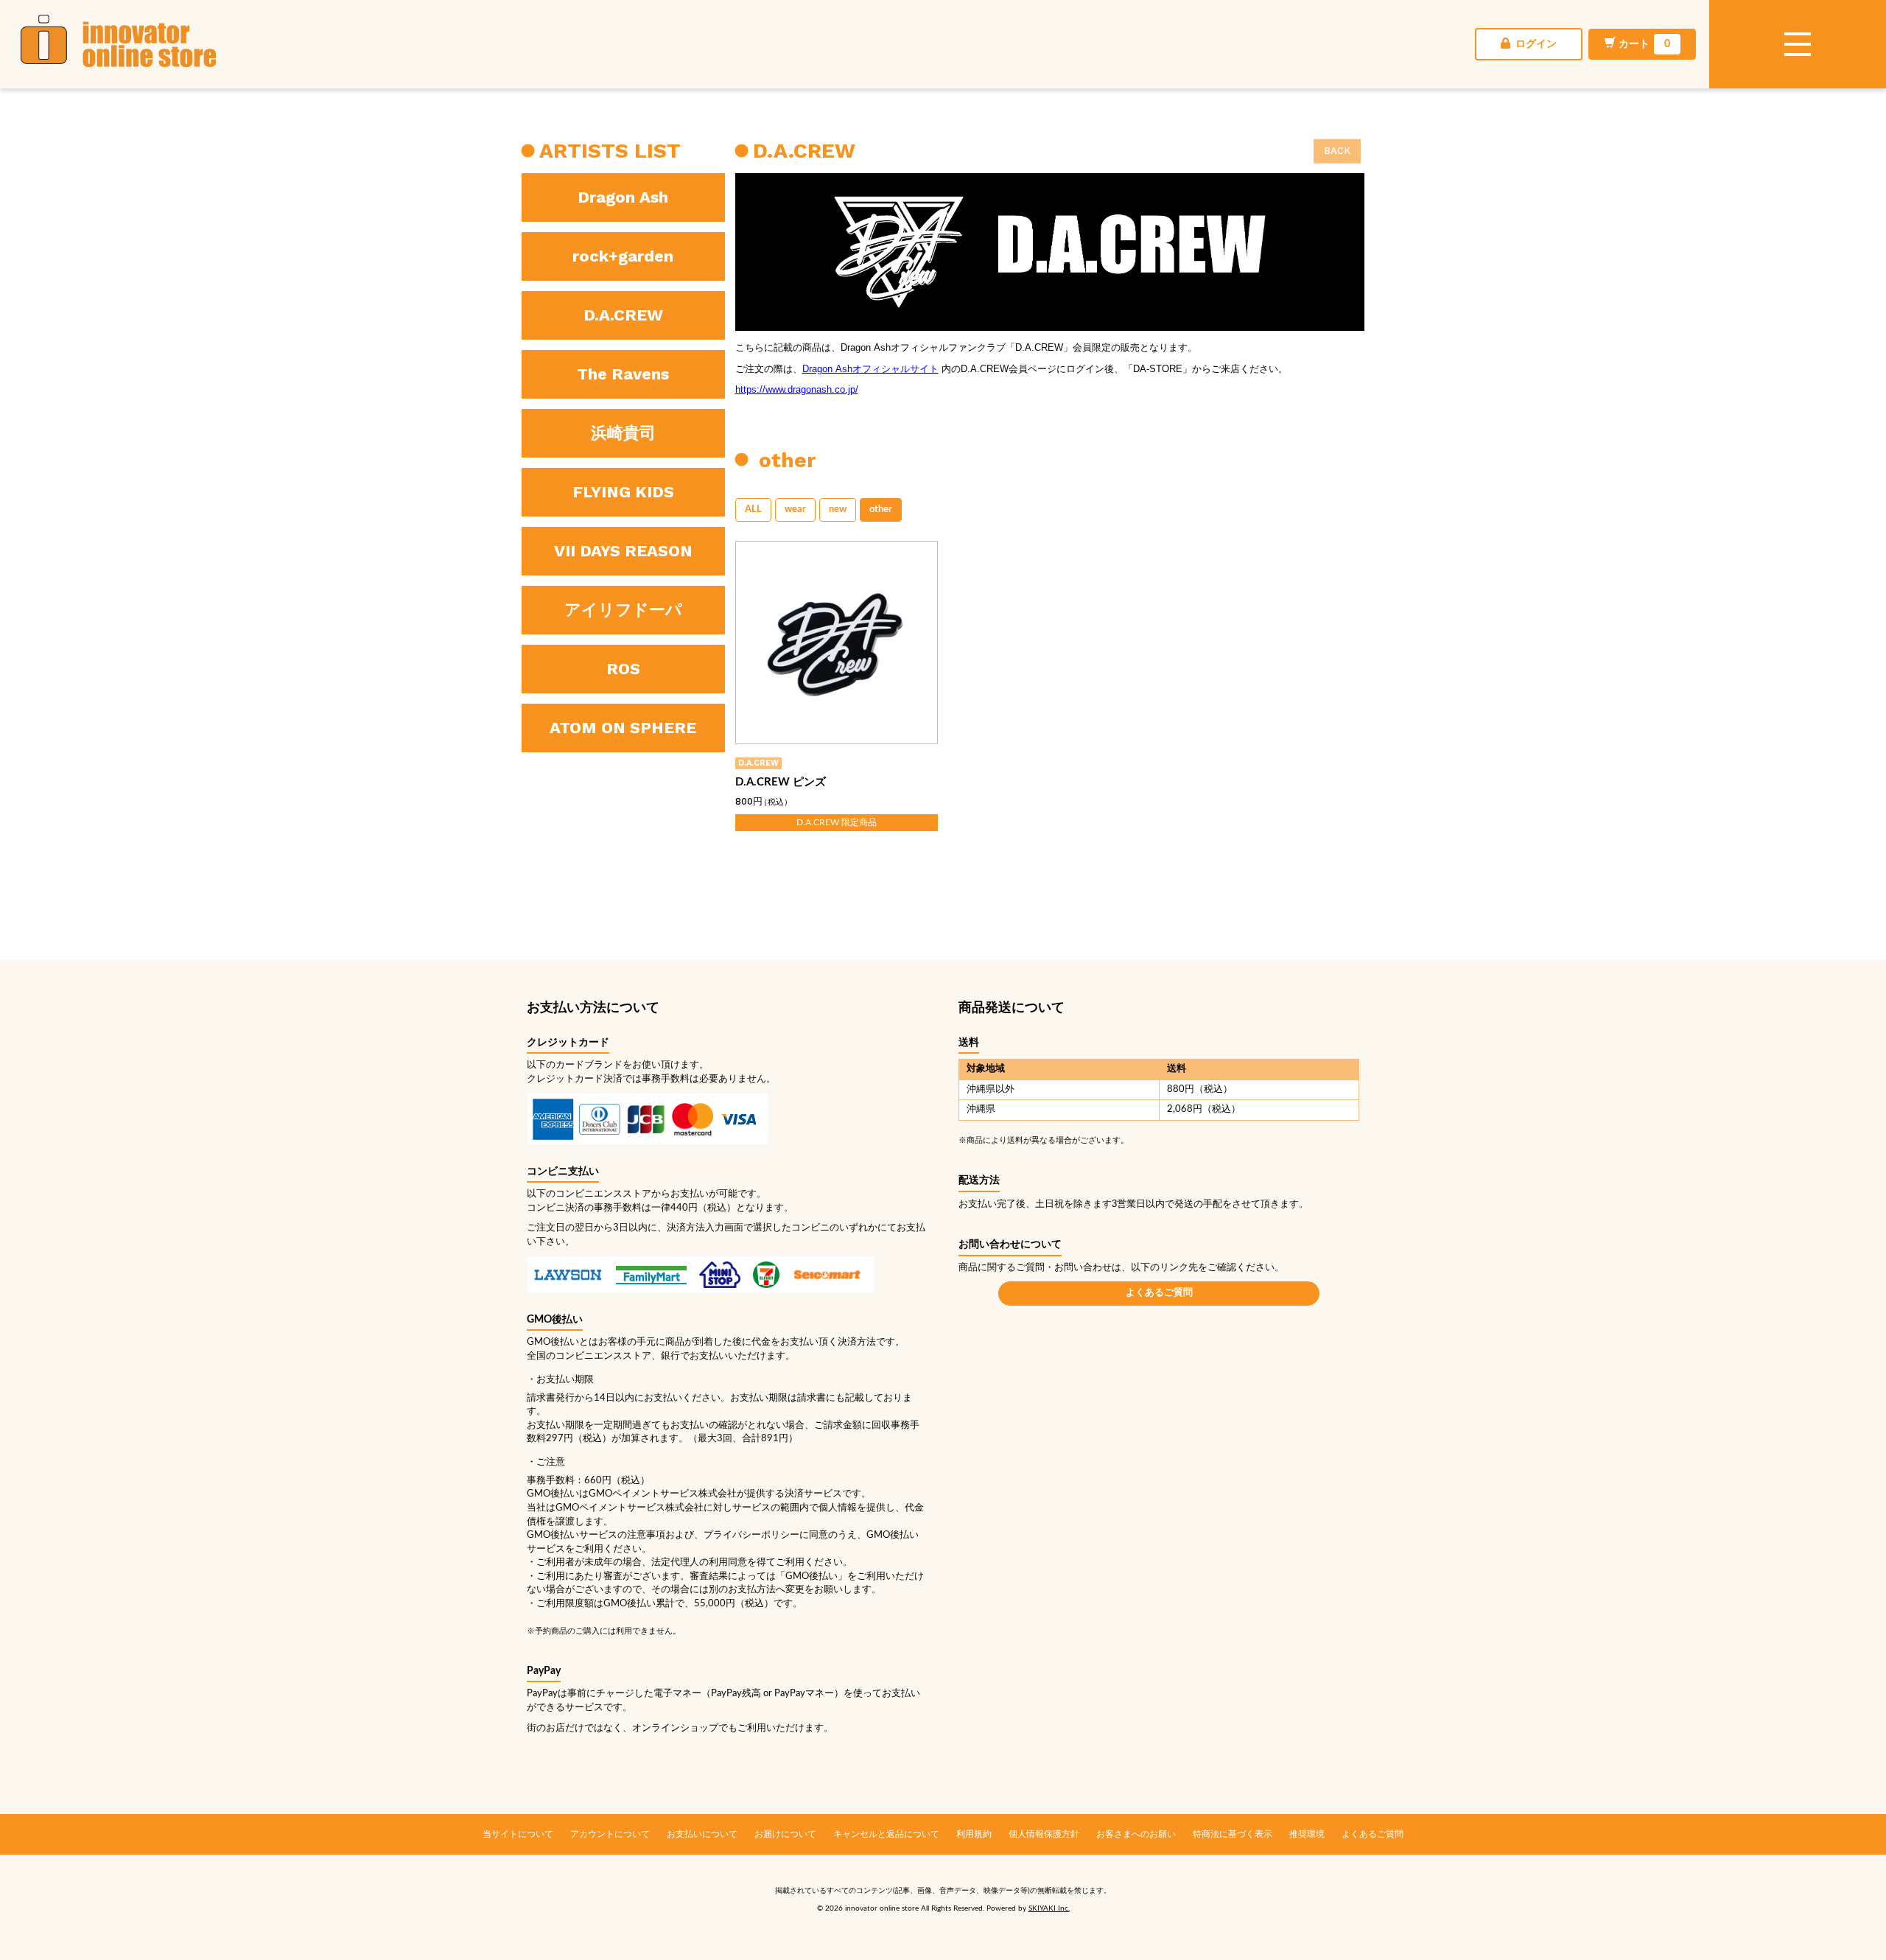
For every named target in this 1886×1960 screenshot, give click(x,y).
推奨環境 (1307, 1834)
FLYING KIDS (623, 492)
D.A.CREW (623, 315)
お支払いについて (702, 1834)
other (881, 510)
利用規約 (974, 1834)
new (838, 510)
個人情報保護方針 (1044, 1834)
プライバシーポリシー (751, 1535)
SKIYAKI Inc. (1049, 1908)
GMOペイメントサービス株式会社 (630, 1508)
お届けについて (785, 1834)
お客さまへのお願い (1136, 1834)
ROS (623, 669)
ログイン (1535, 44)
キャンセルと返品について (886, 1834)
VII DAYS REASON (623, 551)
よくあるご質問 (1159, 1293)
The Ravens (623, 374)
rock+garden (623, 256)
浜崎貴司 (623, 433)
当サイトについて (518, 1834)
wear (795, 510)
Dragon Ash (623, 197)
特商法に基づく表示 (1233, 1834)
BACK (1337, 151)
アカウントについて (610, 1834)
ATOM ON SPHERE (623, 728)
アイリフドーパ (623, 610)
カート (1644, 44)
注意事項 (646, 1535)
